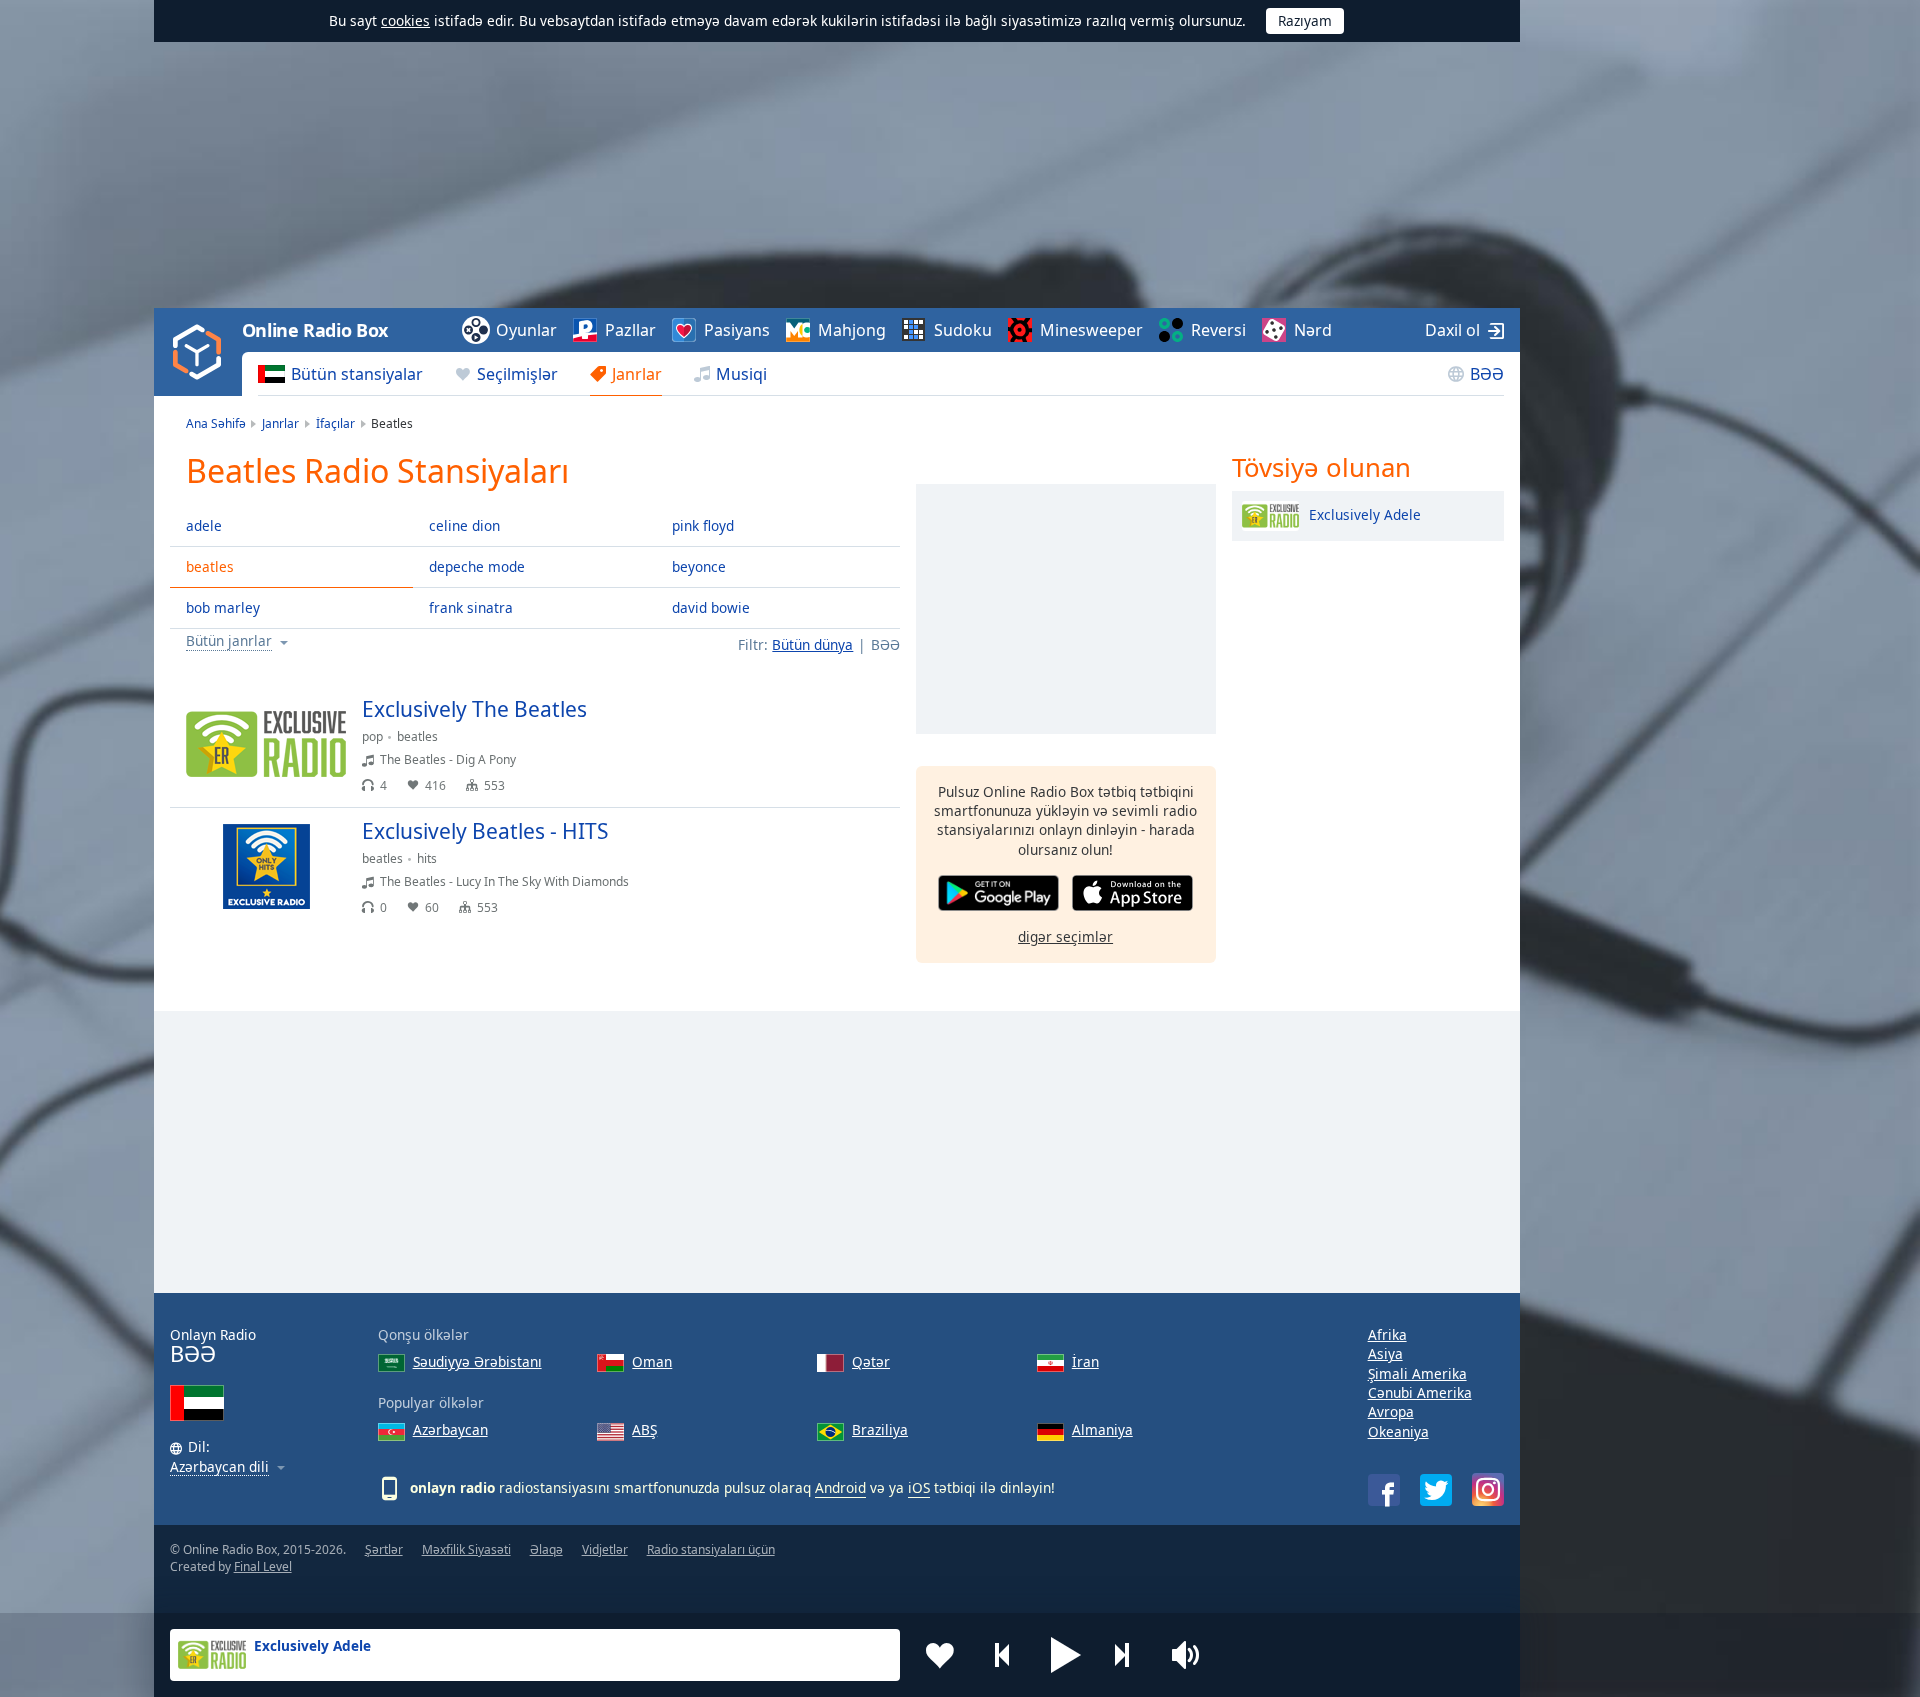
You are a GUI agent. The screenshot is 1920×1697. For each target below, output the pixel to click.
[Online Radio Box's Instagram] (1488, 1489)
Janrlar (637, 374)
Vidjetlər (605, 1549)
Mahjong (852, 330)
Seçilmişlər (517, 374)
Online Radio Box (315, 330)
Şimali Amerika (1417, 1373)
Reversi (1218, 330)
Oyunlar (526, 330)
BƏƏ (1487, 374)
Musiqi (741, 374)
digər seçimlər (1065, 936)
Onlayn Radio (213, 1346)
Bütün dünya (812, 644)
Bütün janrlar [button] (229, 641)
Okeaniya (1398, 1431)
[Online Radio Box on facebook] (1384, 1490)
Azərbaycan (450, 1429)
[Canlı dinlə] (868, 718)
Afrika (1387, 1334)
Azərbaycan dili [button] (219, 1467)
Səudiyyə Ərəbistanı (477, 1361)
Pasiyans (737, 330)
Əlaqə (546, 1549)
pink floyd (703, 525)
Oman (652, 1361)
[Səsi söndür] (1192, 1655)
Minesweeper (1091, 330)
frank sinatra (471, 607)
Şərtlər (384, 1549)
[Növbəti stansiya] (1129, 1655)
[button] (1066, 1655)
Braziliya (880, 1429)
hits (427, 858)
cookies (405, 20)
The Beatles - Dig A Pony (448, 759)
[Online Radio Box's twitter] (1436, 1490)
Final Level (263, 1566)
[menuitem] (340, 374)
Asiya (1385, 1353)
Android (840, 1487)
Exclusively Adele (1365, 513)
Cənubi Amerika (1420, 1392)
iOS (919, 1487)
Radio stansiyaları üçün (711, 1549)
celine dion (464, 525)
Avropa (1391, 1411)
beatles (210, 566)
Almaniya (1102, 1429)
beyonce (699, 566)
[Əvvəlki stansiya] (1003, 1655)
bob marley (223, 607)
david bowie (711, 607)
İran (1085, 1361)
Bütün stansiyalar (357, 374)
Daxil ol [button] (1452, 330)
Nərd (1313, 330)
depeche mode (477, 566)
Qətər (871, 1361)
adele (204, 525)
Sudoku (963, 330)
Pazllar (630, 330)
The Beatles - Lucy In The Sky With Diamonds (504, 881)
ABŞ (644, 1429)
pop (372, 736)
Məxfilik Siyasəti (466, 1549)
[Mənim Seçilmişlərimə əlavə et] (940, 1655)
